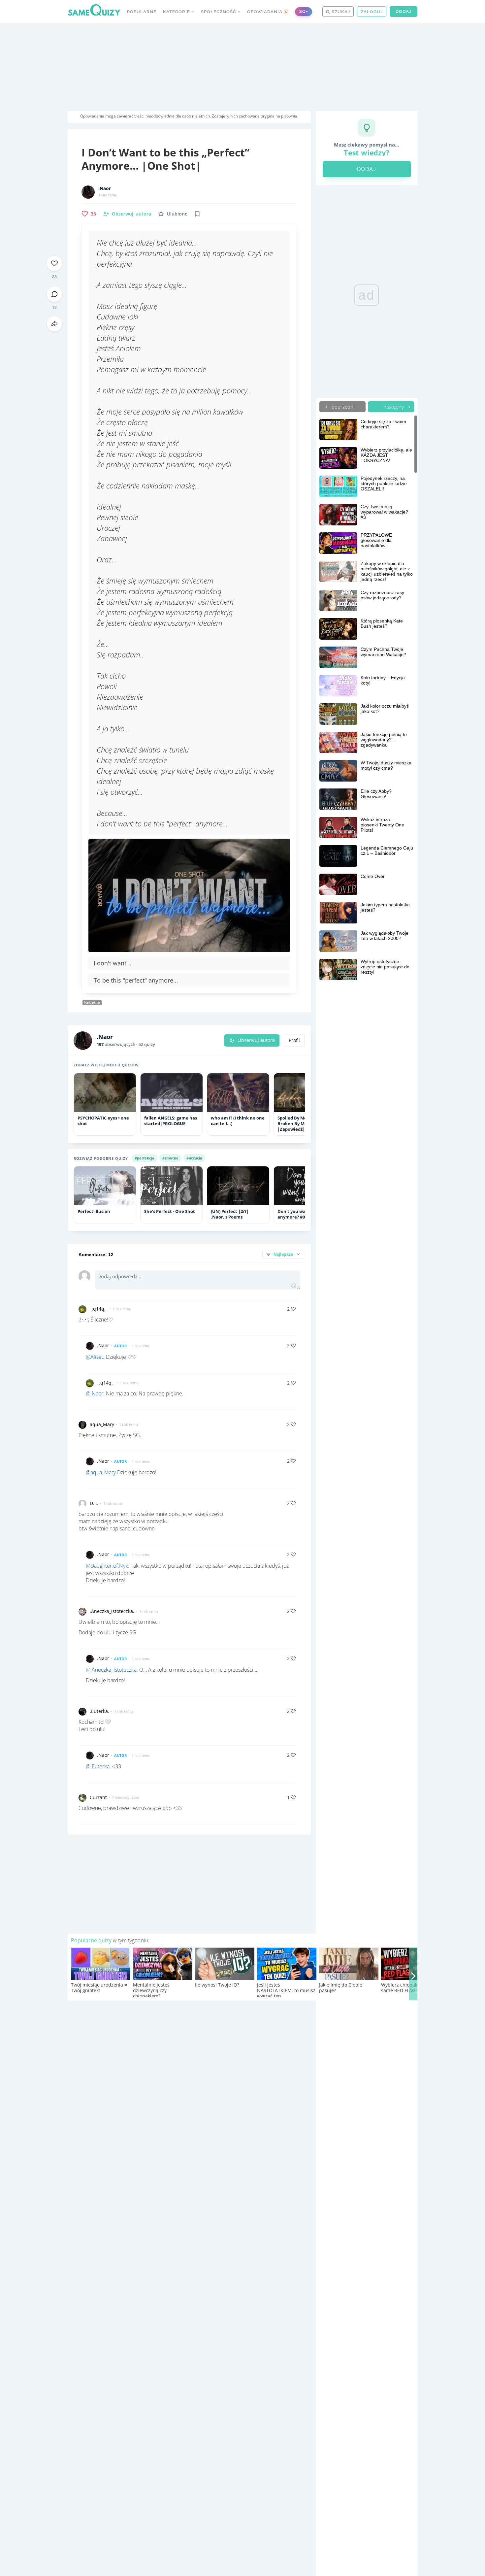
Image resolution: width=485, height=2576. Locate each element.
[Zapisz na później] (197, 214)
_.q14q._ (99, 1309)
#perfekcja (145, 1158)
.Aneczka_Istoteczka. (112, 1611)
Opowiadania (267, 12)
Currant (98, 1797)
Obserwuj (131, 214)
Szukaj (340, 12)
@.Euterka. (98, 1766)
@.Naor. (95, 1393)
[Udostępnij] (54, 324)
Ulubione (177, 214)
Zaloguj (372, 12)
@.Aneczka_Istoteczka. (112, 1670)
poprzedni (342, 407)
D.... (94, 1503)
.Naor (105, 188)
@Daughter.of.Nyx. (108, 1566)
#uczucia (194, 1158)
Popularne (142, 12)
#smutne (170, 1158)
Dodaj (404, 11)
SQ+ (304, 11)
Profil (294, 1040)
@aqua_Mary (101, 1472)
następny (394, 407)
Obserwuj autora (256, 1040)
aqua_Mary (102, 1424)
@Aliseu (95, 1357)
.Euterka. (99, 1711)
